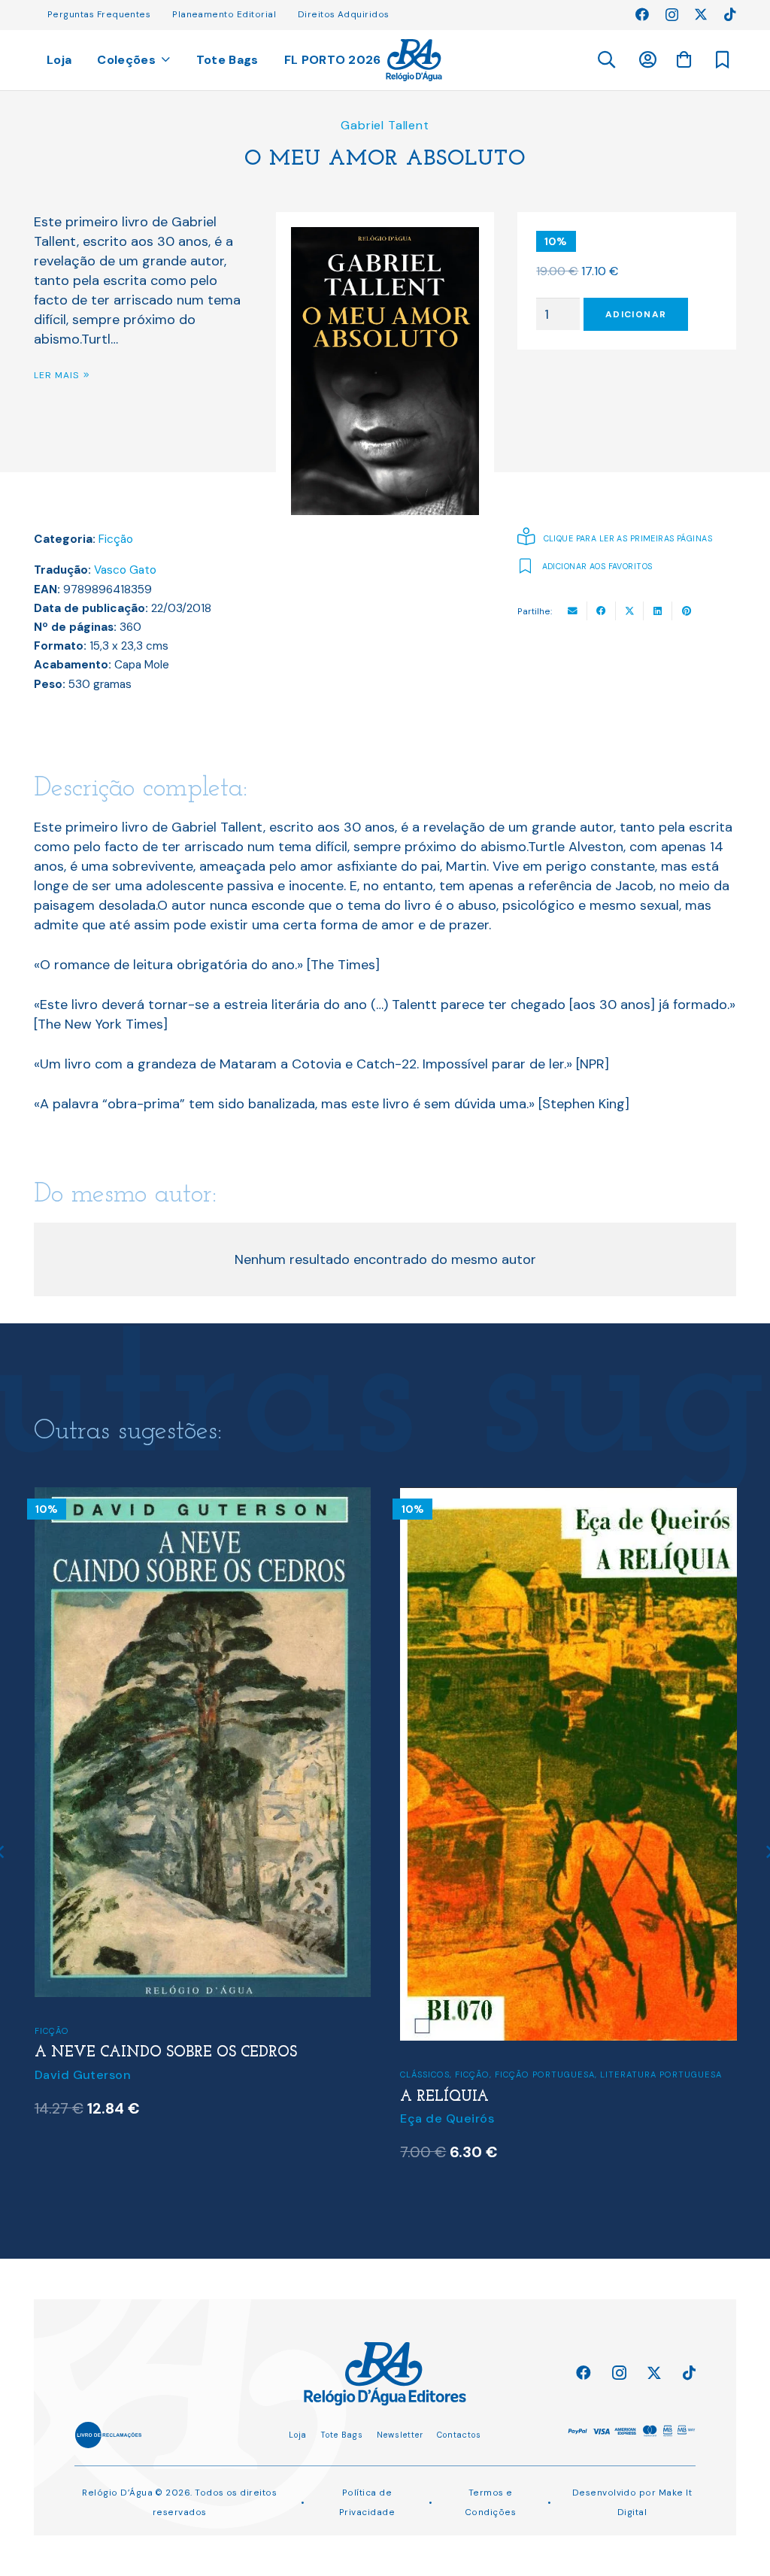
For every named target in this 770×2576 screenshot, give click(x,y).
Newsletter (400, 2435)
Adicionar (636, 314)
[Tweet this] (630, 611)
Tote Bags (342, 2435)
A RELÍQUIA (444, 2097)
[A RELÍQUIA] (568, 1497)
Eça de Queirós (447, 2118)
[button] (606, 60)
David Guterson (83, 2075)
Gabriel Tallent (385, 125)
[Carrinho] (684, 59)
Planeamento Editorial (224, 14)
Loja (298, 2435)
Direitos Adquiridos (344, 14)
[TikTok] (730, 14)
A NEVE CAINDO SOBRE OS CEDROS (166, 2053)
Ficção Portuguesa (545, 2074)
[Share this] (602, 611)
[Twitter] (701, 14)
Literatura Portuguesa (661, 2074)
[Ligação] (414, 60)
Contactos (459, 2435)
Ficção (116, 539)
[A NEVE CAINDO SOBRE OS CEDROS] (203, 1497)
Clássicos (425, 2074)
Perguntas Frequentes (99, 14)
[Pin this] (687, 611)
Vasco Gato (125, 570)
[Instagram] (672, 15)
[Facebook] (642, 14)
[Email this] (573, 611)
